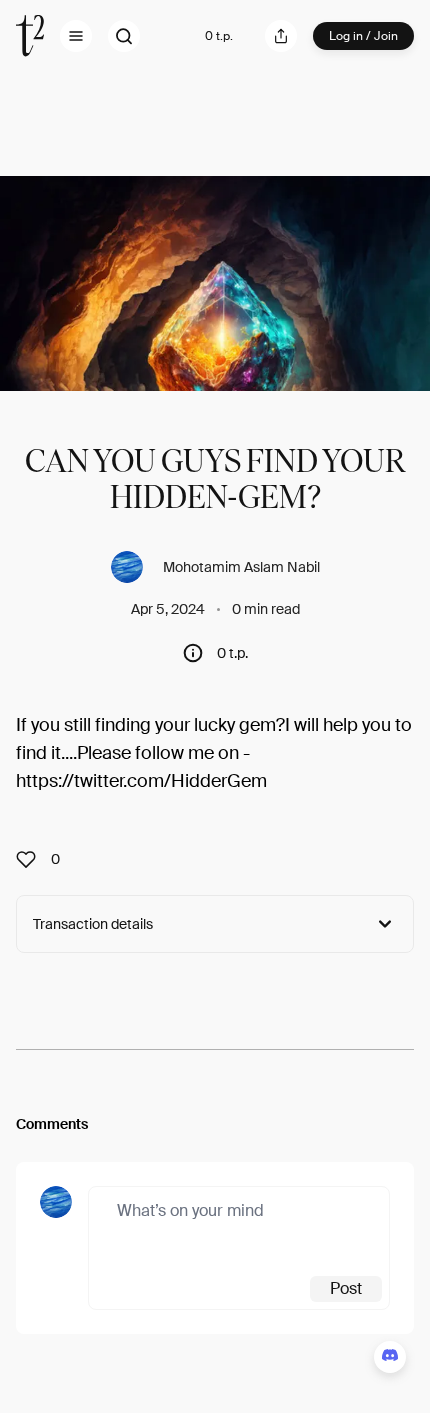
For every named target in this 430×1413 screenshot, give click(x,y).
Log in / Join (363, 36)
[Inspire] (32, 859)
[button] (76, 36)
